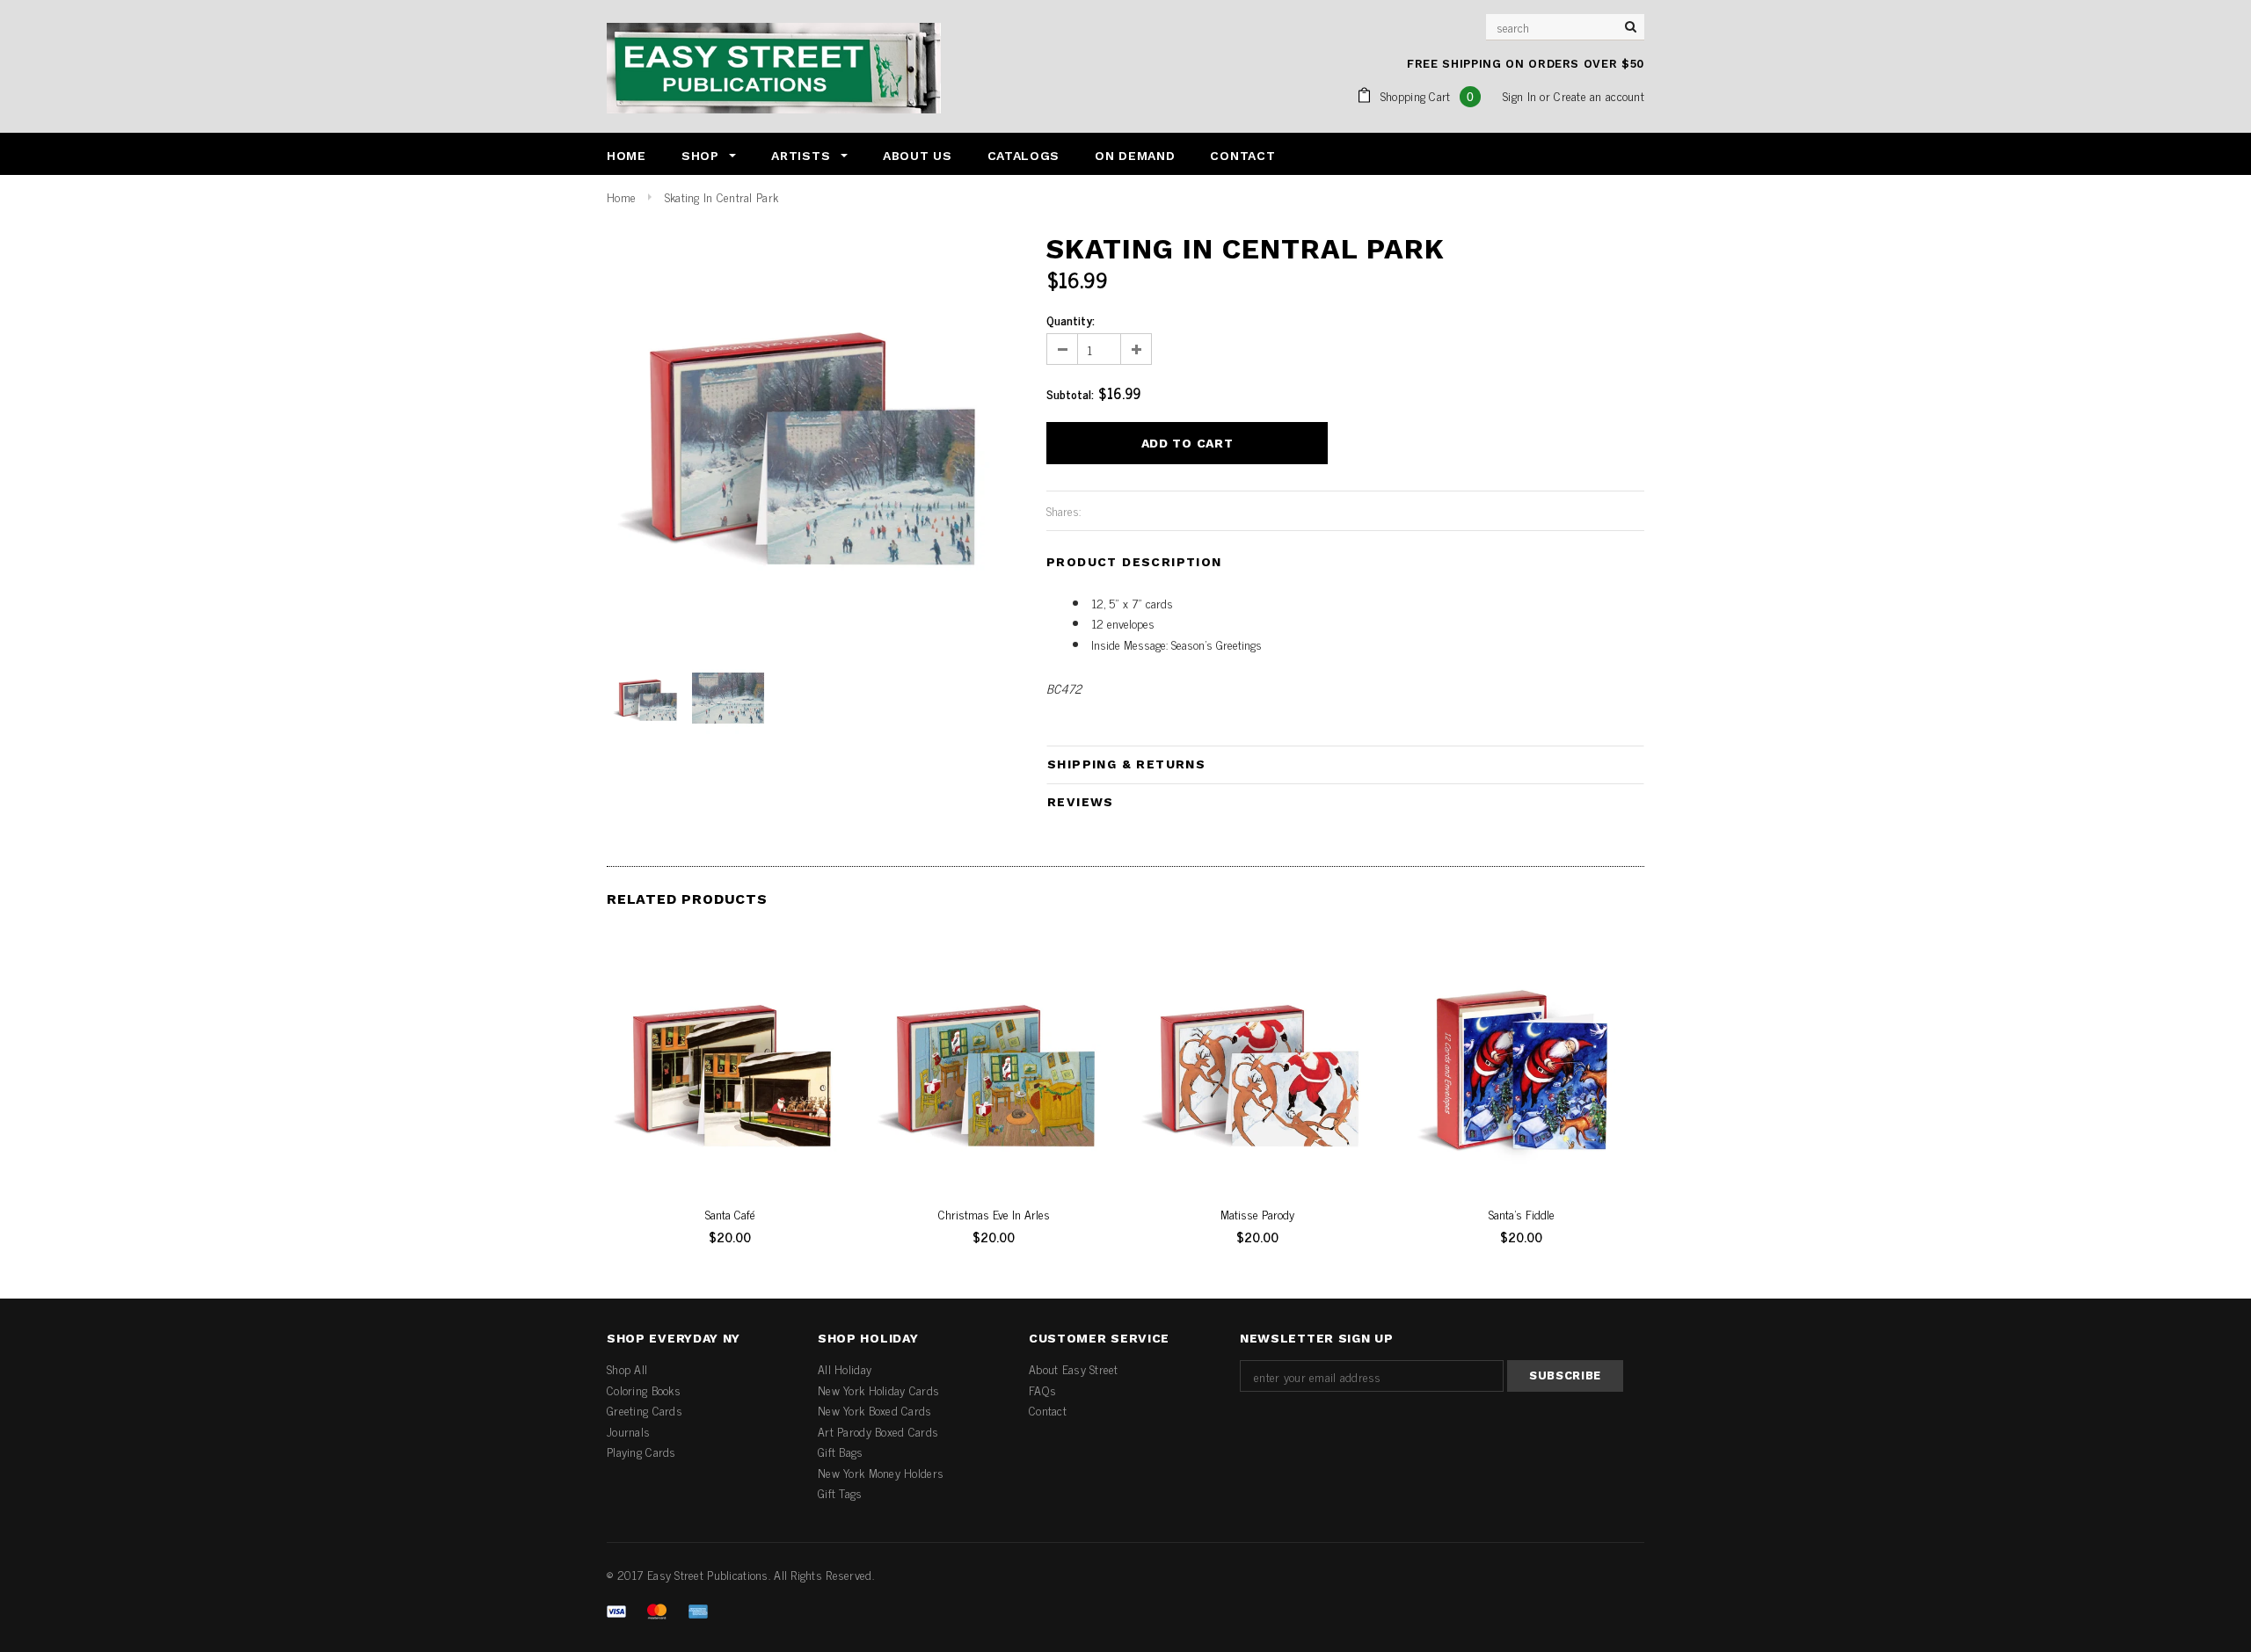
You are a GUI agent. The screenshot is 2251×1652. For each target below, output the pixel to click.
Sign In (1519, 95)
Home (621, 196)
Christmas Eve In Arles (994, 1214)
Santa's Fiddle (1522, 1214)
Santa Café (730, 1214)
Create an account (1599, 95)
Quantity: (1071, 320)
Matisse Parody (1257, 1214)
